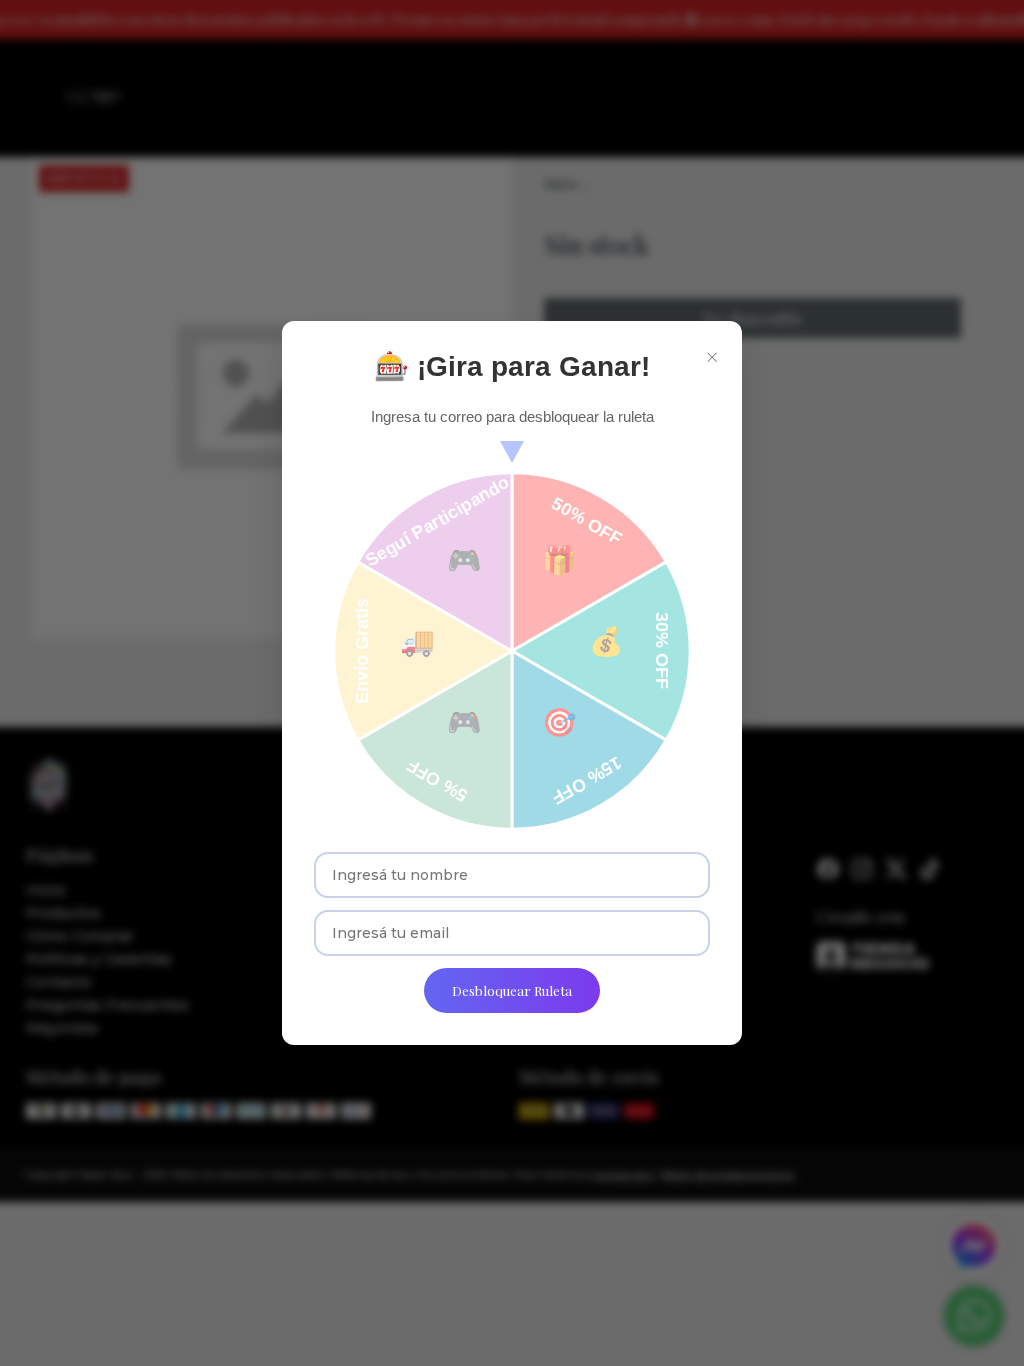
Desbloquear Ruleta (512, 990)
